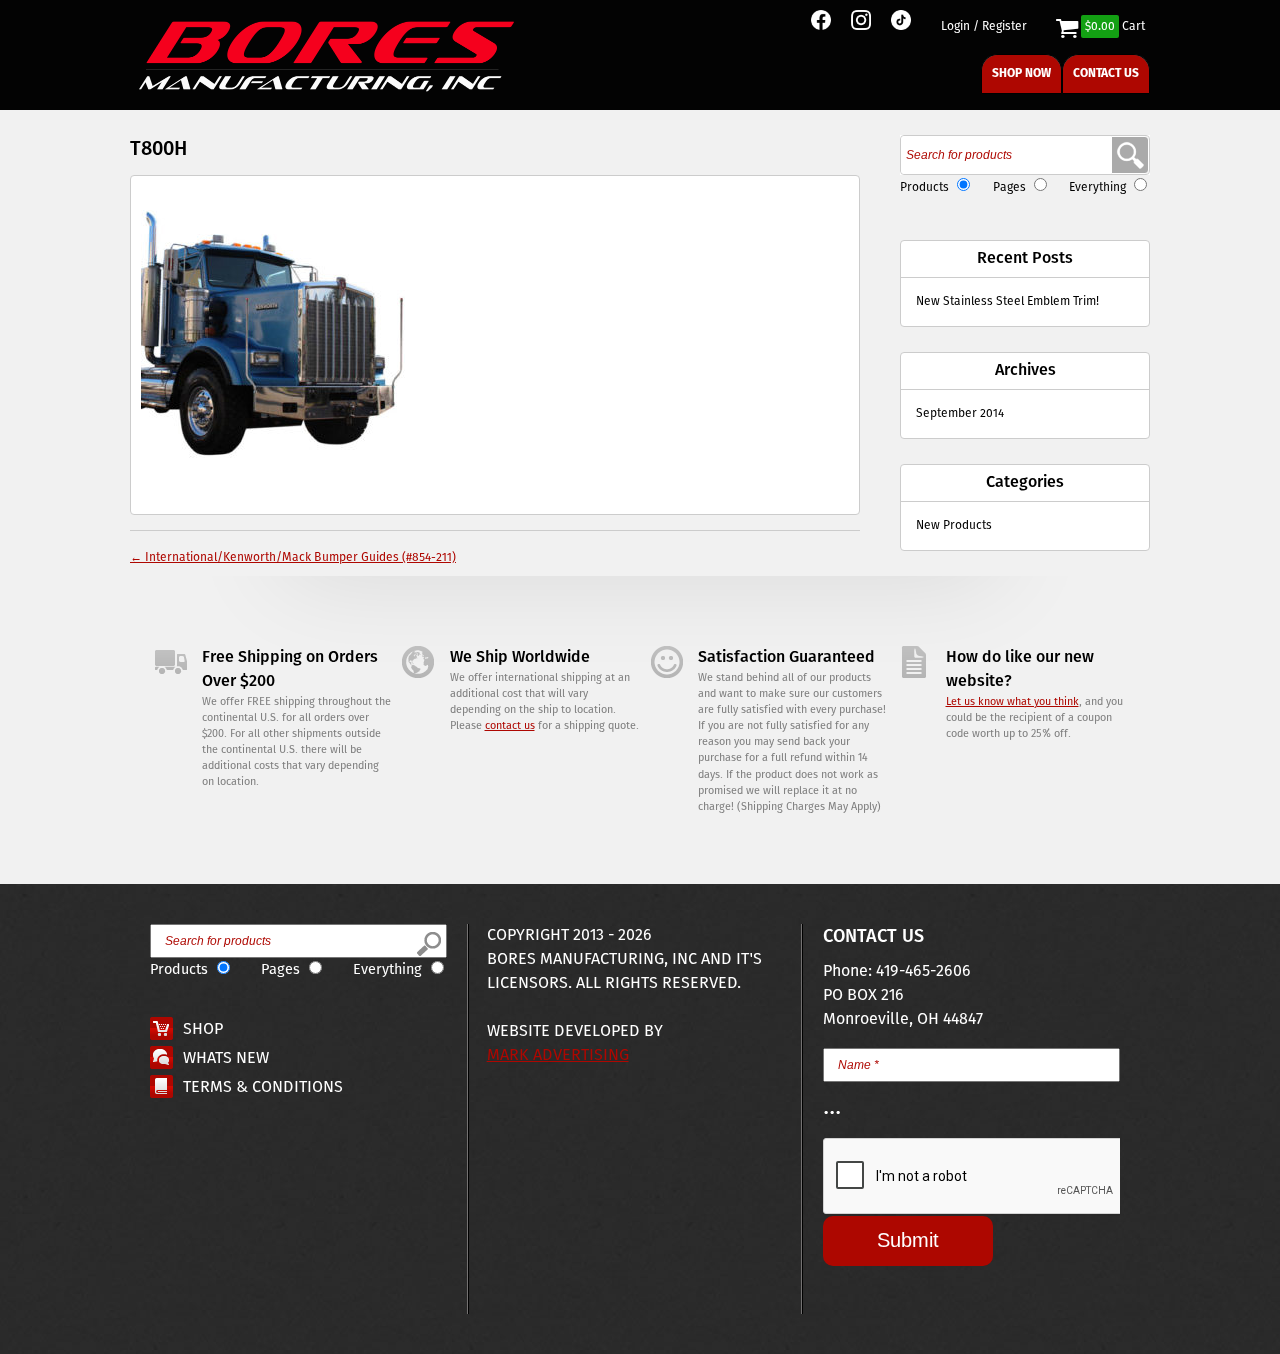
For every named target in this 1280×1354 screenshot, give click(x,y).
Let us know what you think (1012, 702)
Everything (1097, 187)
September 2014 (960, 413)
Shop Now (1021, 73)
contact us (510, 726)
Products (924, 187)
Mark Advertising (558, 1055)
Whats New (226, 1058)
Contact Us (1106, 73)
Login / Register (984, 27)
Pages (1009, 187)
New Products (954, 525)
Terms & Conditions (263, 1087)
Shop (203, 1029)
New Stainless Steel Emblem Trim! (1007, 301)
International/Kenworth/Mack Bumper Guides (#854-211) (293, 557)
